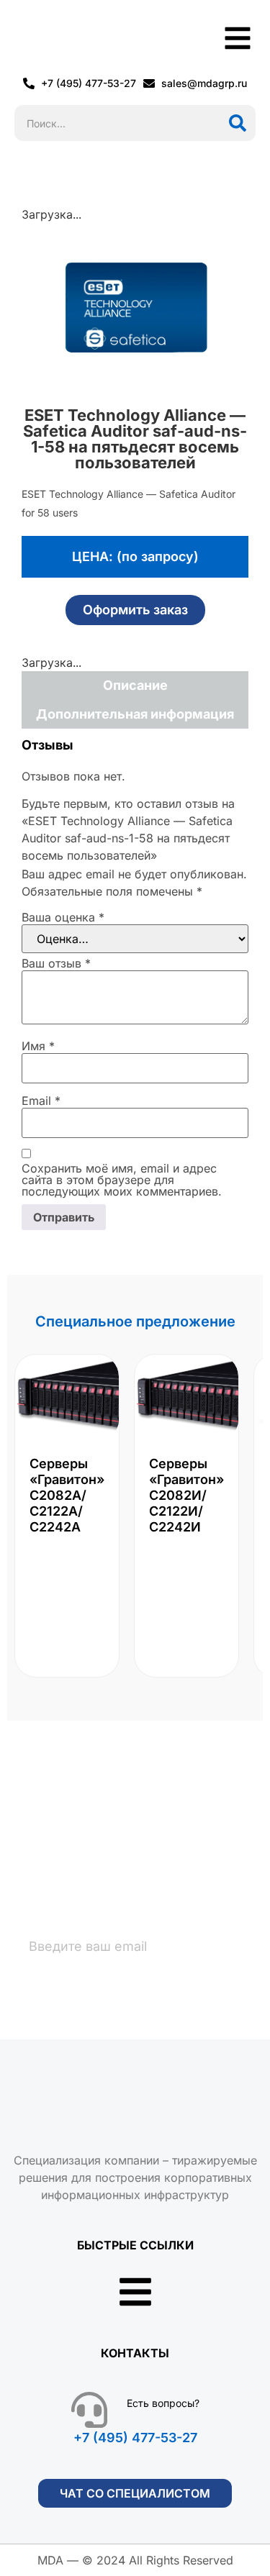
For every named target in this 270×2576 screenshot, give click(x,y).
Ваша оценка (63, 917)
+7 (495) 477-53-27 (135, 2438)
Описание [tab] (135, 685)
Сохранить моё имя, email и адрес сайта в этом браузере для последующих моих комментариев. (122, 1180)
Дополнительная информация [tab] (135, 714)
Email (41, 1101)
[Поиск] (238, 123)
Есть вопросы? (163, 2403)
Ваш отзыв (56, 963)
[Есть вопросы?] (89, 2410)
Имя (38, 1046)
